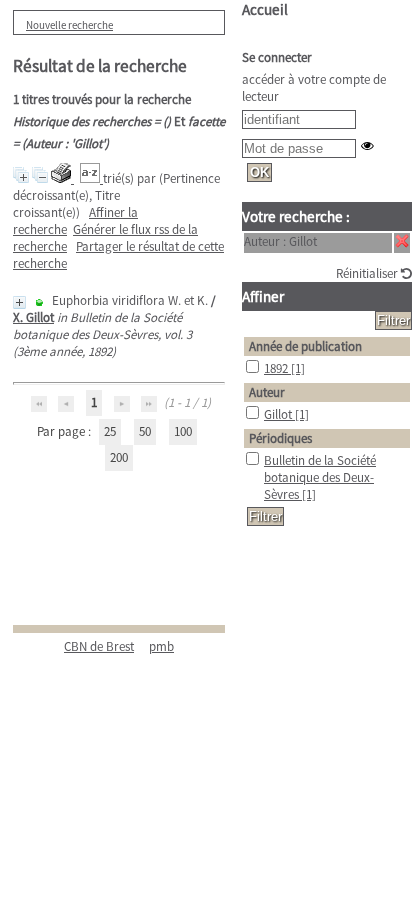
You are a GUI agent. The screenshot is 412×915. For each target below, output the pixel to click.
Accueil (265, 9)
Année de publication (305, 346)
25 (110, 431)
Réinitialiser (368, 273)
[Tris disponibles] (91, 178)
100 (183, 431)
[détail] (19, 302)
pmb (161, 646)
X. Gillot (33, 317)
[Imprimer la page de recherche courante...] (62, 178)
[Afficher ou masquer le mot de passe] (367, 145)
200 (119, 457)
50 (145, 431)
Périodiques (280, 438)
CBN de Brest (99, 646)
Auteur (267, 392)
